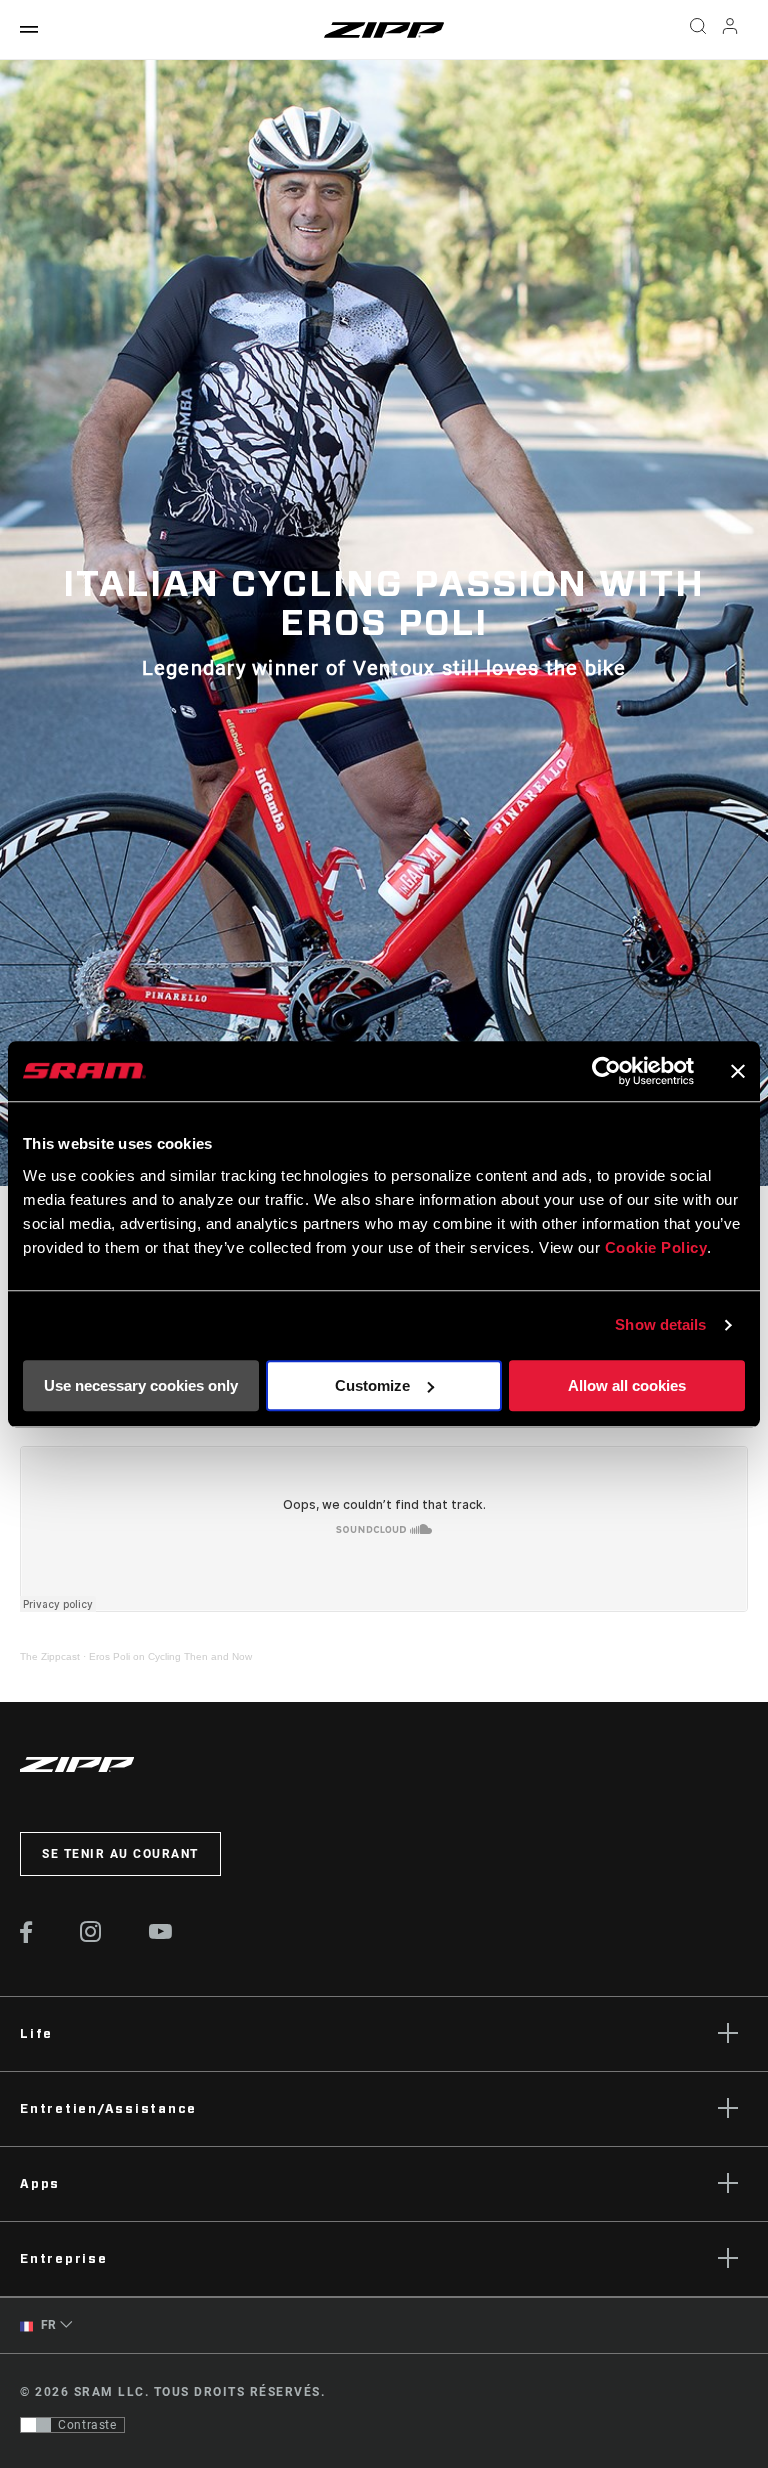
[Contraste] (36, 2425)
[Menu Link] (29, 30)
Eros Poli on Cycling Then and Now (170, 1656)
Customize (372, 1385)
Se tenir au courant (120, 1854)
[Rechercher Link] (698, 30)
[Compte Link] (730, 30)
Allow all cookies (627, 1385)
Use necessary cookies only (141, 1385)
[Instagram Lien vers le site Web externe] (91, 1937)
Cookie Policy (656, 1247)
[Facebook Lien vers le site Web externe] (26, 1938)
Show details (660, 1324)
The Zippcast (50, 1656)
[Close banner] (738, 1071)
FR (47, 2325)
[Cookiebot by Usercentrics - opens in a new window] (606, 1071)
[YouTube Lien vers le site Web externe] (161, 1934)
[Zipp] (384, 30)
